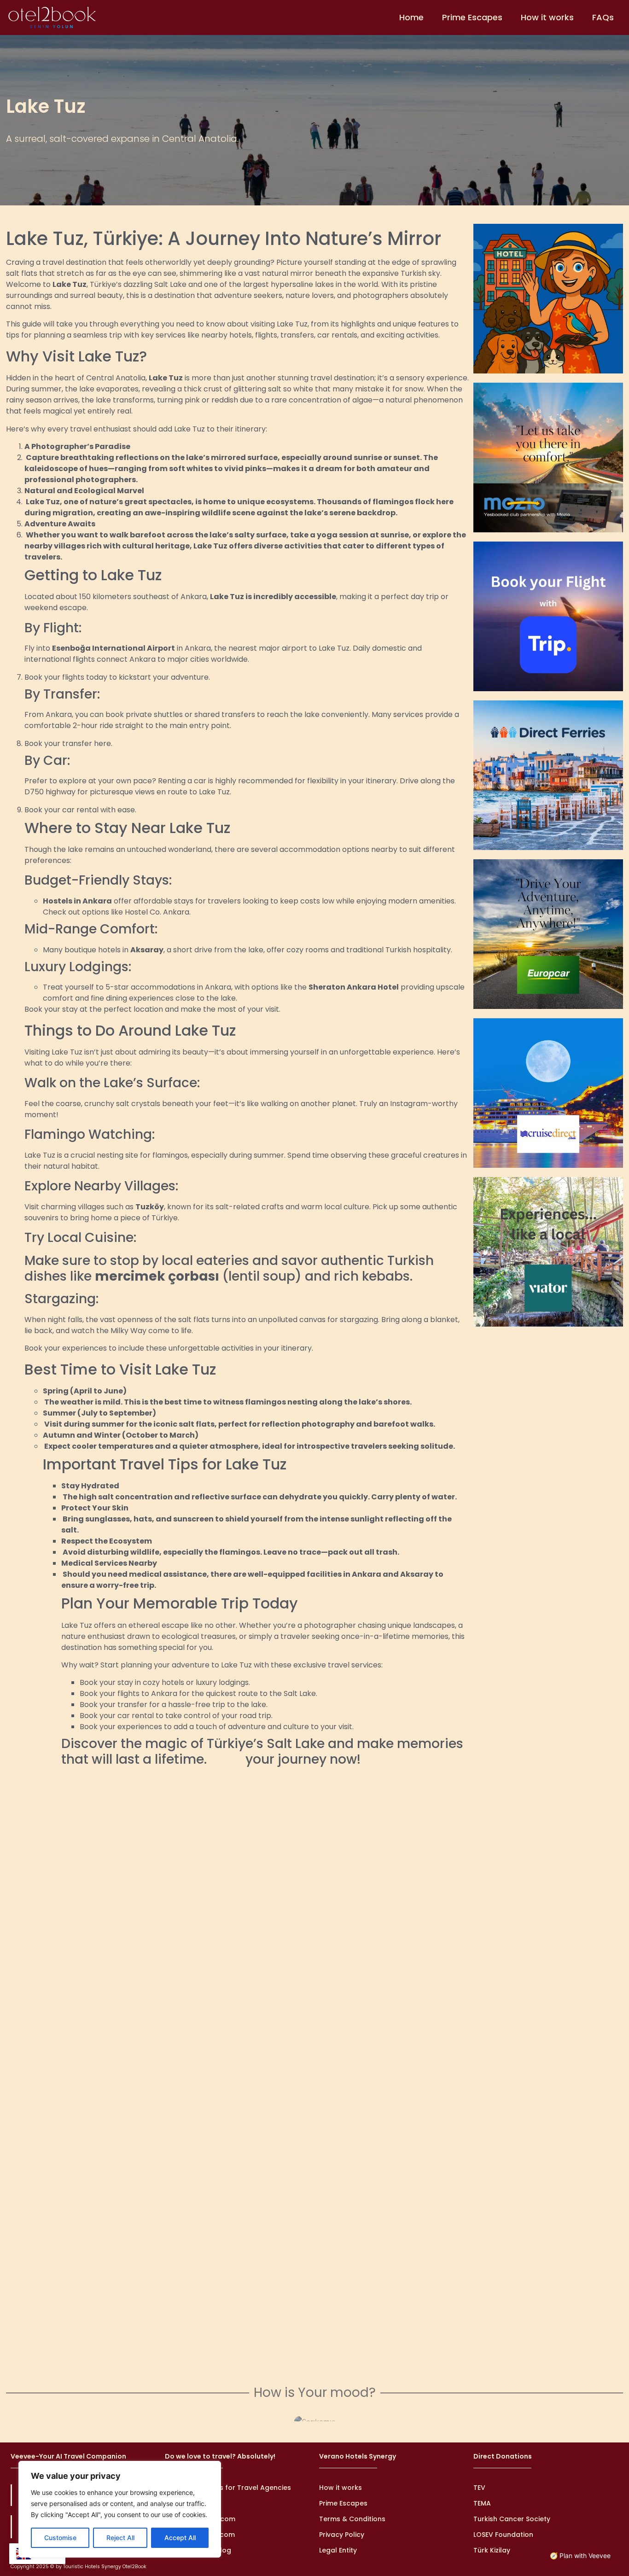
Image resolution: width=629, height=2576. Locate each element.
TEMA (482, 2503)
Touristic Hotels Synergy (92, 2567)
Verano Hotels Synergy (358, 2456)
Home (411, 17)
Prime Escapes (472, 17)
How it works (547, 17)
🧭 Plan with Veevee (580, 2556)
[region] (120, 2509)
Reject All (120, 2538)
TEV (479, 2488)
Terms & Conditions (352, 2519)
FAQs (603, 17)
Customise (60, 2538)
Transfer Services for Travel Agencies (228, 2488)
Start (226, 1759)
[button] (12, 2420)
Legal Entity (338, 2550)
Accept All (180, 2538)
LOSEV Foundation (503, 2535)
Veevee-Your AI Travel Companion (68, 2456)
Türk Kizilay (492, 2550)
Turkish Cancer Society (512, 2519)
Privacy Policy (342, 2535)
